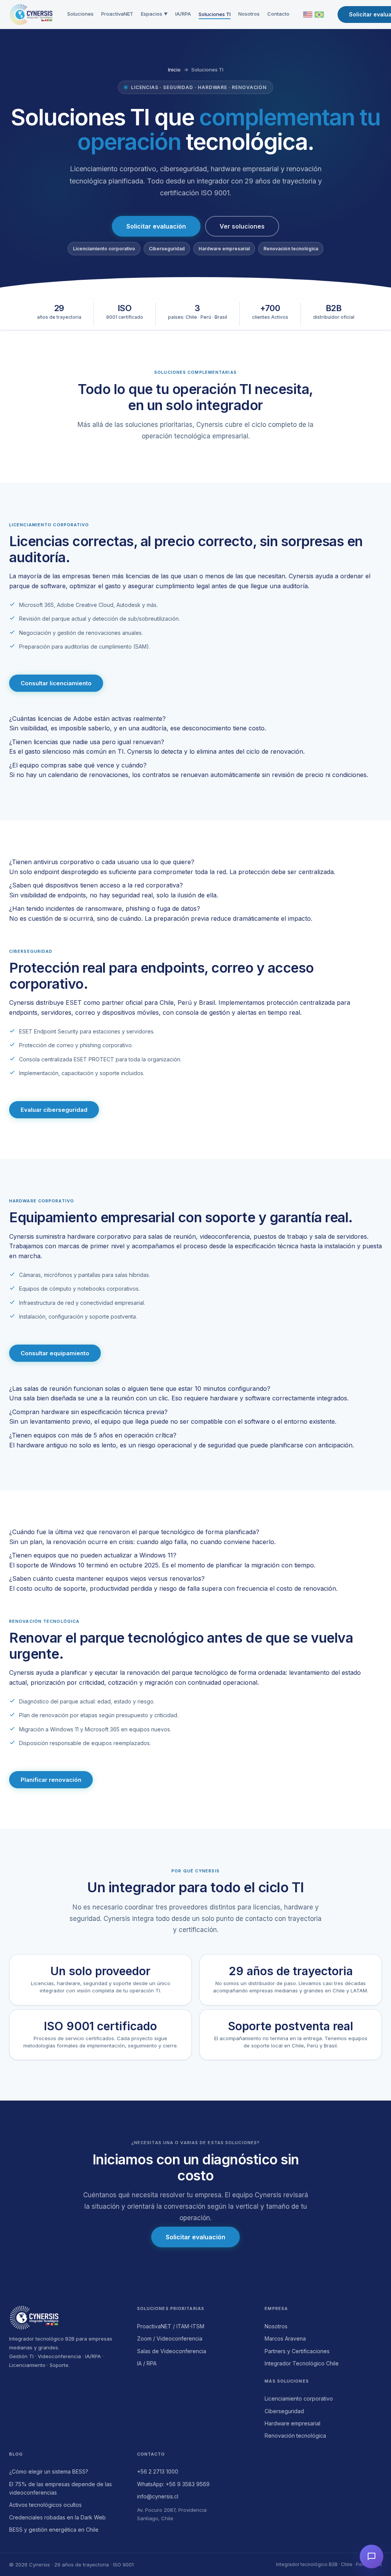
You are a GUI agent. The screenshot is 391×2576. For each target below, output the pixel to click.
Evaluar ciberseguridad (54, 1110)
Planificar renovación (51, 1780)
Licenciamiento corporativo (299, 2398)
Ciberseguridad (284, 2411)
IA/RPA (183, 14)
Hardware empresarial (292, 2423)
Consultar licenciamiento (56, 683)
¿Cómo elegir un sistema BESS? (49, 2471)
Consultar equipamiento (55, 1353)
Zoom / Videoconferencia (170, 2338)
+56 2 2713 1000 (158, 2471)
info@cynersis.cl (158, 2496)
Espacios (154, 14)
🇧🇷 (319, 15)
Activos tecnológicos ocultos (45, 2505)
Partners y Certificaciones (297, 2351)
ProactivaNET (117, 14)
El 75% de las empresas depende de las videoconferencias (61, 2488)
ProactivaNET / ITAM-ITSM (171, 2326)
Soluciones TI (215, 14)
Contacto (278, 14)
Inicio (174, 70)
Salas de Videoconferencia (172, 2351)
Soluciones (80, 14)
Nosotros (249, 14)
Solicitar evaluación (156, 226)
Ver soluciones (242, 226)
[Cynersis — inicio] (31, 15)
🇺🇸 (308, 15)
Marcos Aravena (285, 2338)
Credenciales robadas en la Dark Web (57, 2517)
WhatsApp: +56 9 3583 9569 (173, 2484)
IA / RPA (147, 2363)
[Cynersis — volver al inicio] (68, 2318)
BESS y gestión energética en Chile (54, 2530)
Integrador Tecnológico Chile (302, 2363)
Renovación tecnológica (295, 2436)
